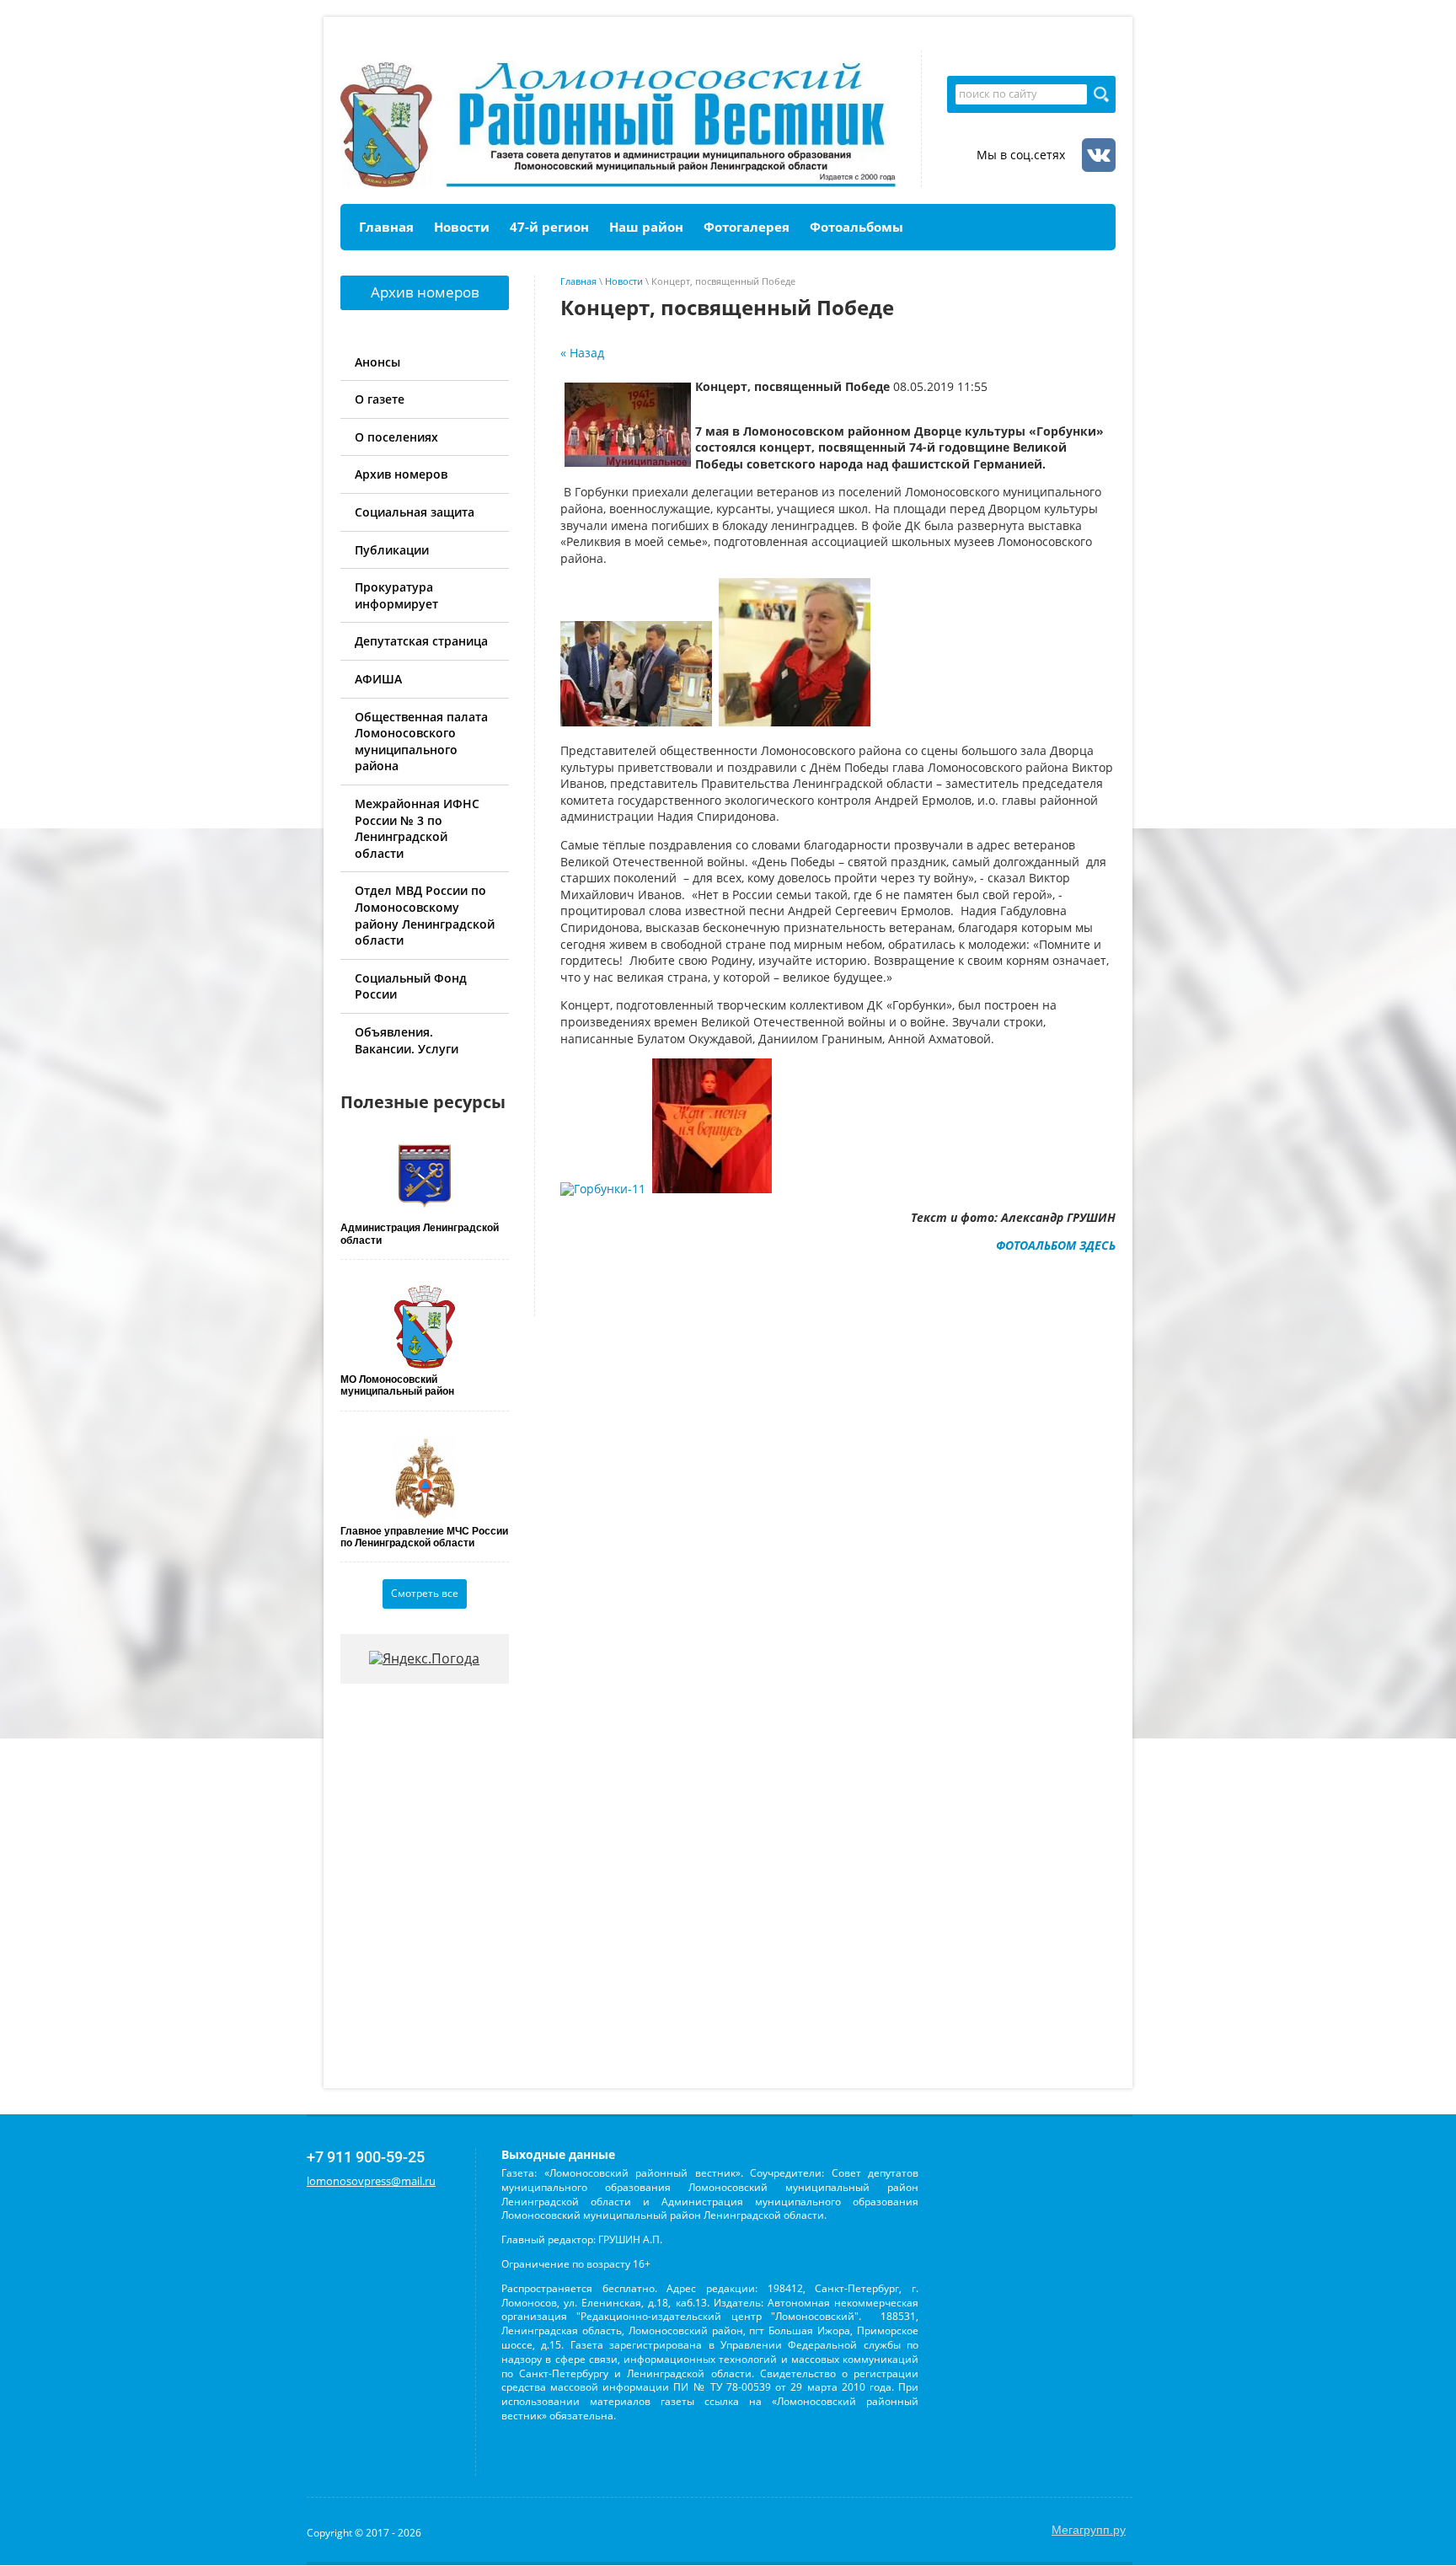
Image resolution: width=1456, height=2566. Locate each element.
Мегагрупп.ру (1089, 2530)
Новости (624, 281)
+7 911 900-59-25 (366, 2157)
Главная (578, 281)
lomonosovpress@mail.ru (371, 2181)
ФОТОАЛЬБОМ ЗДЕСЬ (1056, 1245)
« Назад (582, 353)
